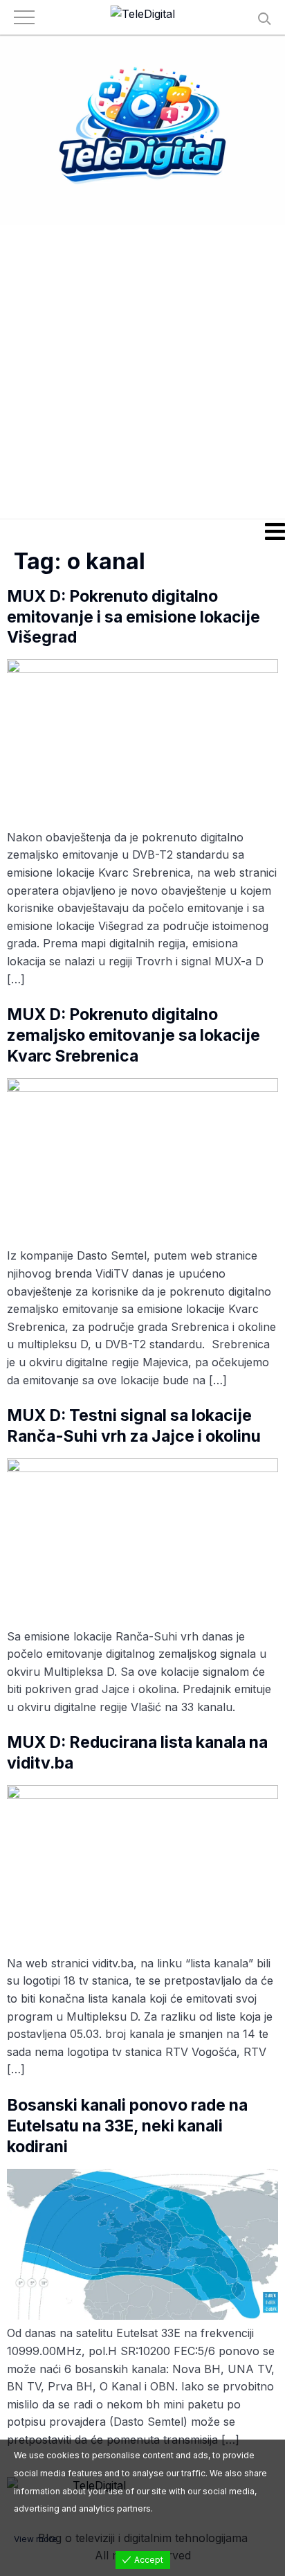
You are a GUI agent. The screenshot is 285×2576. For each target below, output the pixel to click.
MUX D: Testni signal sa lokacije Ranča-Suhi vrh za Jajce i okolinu (134, 1426)
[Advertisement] (142, 371)
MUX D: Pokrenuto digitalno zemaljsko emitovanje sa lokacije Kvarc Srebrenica (134, 1035)
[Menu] (142, 531)
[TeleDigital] (143, 15)
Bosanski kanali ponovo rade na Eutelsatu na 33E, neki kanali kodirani (127, 2126)
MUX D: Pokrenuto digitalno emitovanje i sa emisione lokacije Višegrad (134, 617)
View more (36, 2539)
